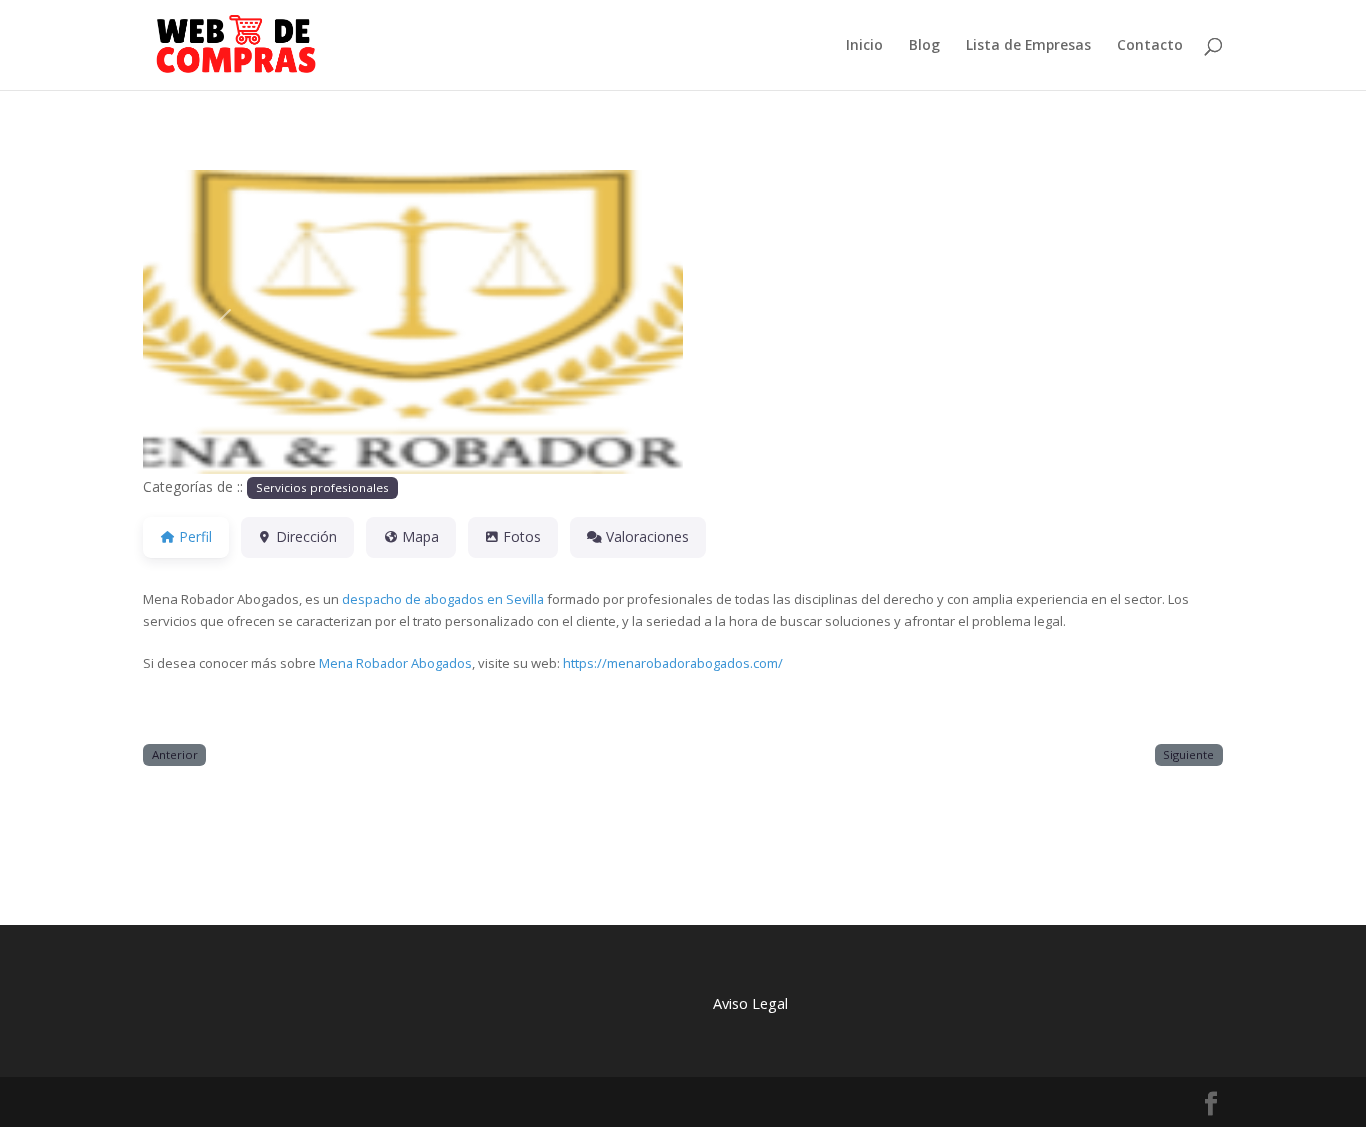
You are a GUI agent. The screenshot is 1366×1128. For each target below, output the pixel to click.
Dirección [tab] (306, 536)
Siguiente (1188, 754)
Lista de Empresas (1028, 46)
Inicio (864, 46)
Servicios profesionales (322, 487)
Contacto (1150, 46)
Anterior (175, 754)
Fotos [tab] (522, 536)
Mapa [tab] (420, 536)
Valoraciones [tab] (647, 536)
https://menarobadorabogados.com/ (673, 663)
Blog (924, 46)
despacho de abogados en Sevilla (443, 599)
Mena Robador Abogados (395, 663)
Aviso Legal (750, 1003)
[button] (224, 322)
